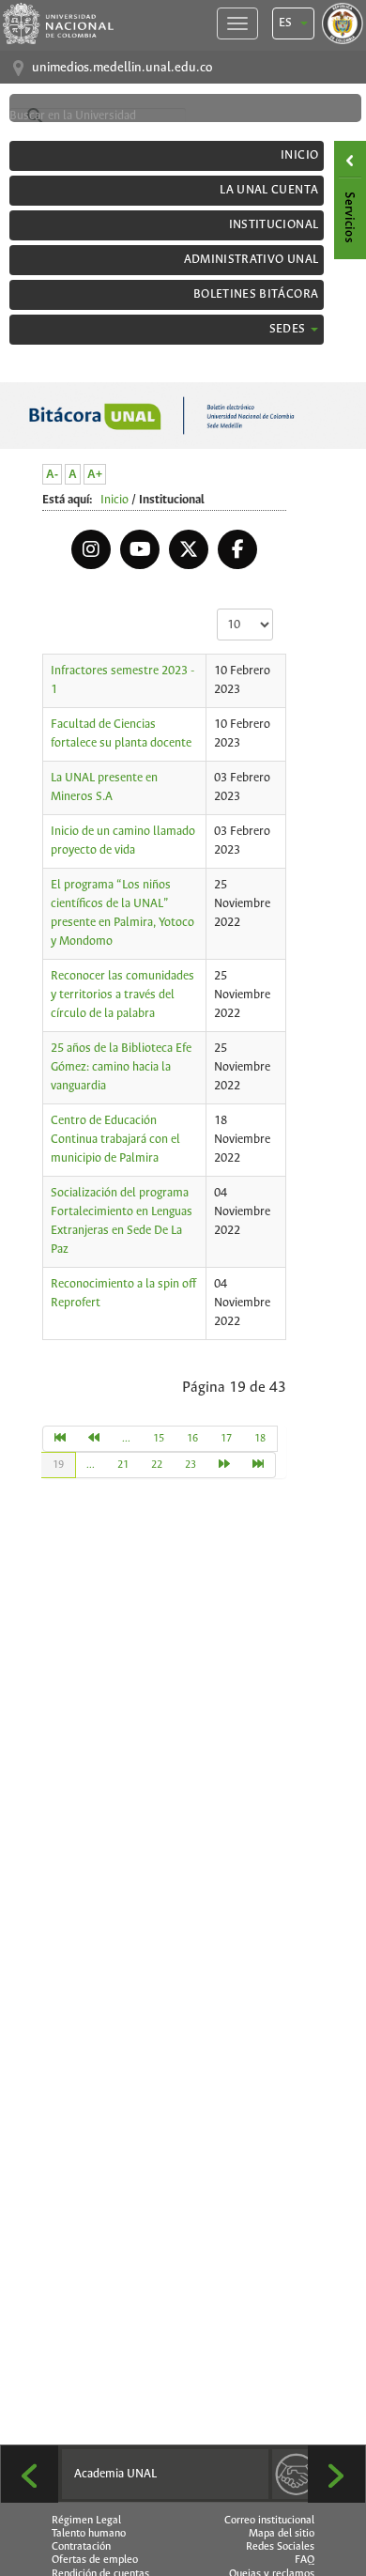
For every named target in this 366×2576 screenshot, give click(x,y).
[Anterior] (94, 1439)
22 (157, 1465)
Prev (30, 2474)
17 (226, 1439)
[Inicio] (60, 1439)
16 (192, 1439)
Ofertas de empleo (95, 2560)
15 (159, 1439)
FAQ (305, 2560)
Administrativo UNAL (252, 260)
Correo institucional (269, 2521)
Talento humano (89, 2534)
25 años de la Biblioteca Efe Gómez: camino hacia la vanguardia (121, 1067)
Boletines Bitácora (256, 294)
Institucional (274, 225)
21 (123, 1465)
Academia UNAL (115, 2474)
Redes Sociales (280, 2547)
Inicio (299, 155)
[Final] (259, 1465)
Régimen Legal (86, 2521)
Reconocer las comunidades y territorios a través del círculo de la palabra (122, 995)
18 (260, 1439)
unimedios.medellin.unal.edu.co (122, 68)
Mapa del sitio (282, 2534)
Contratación (81, 2547)
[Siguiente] (225, 1465)
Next (336, 2474)
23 (191, 1465)
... (126, 1439)
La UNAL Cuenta (269, 190)
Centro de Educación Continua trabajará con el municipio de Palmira (115, 1140)
